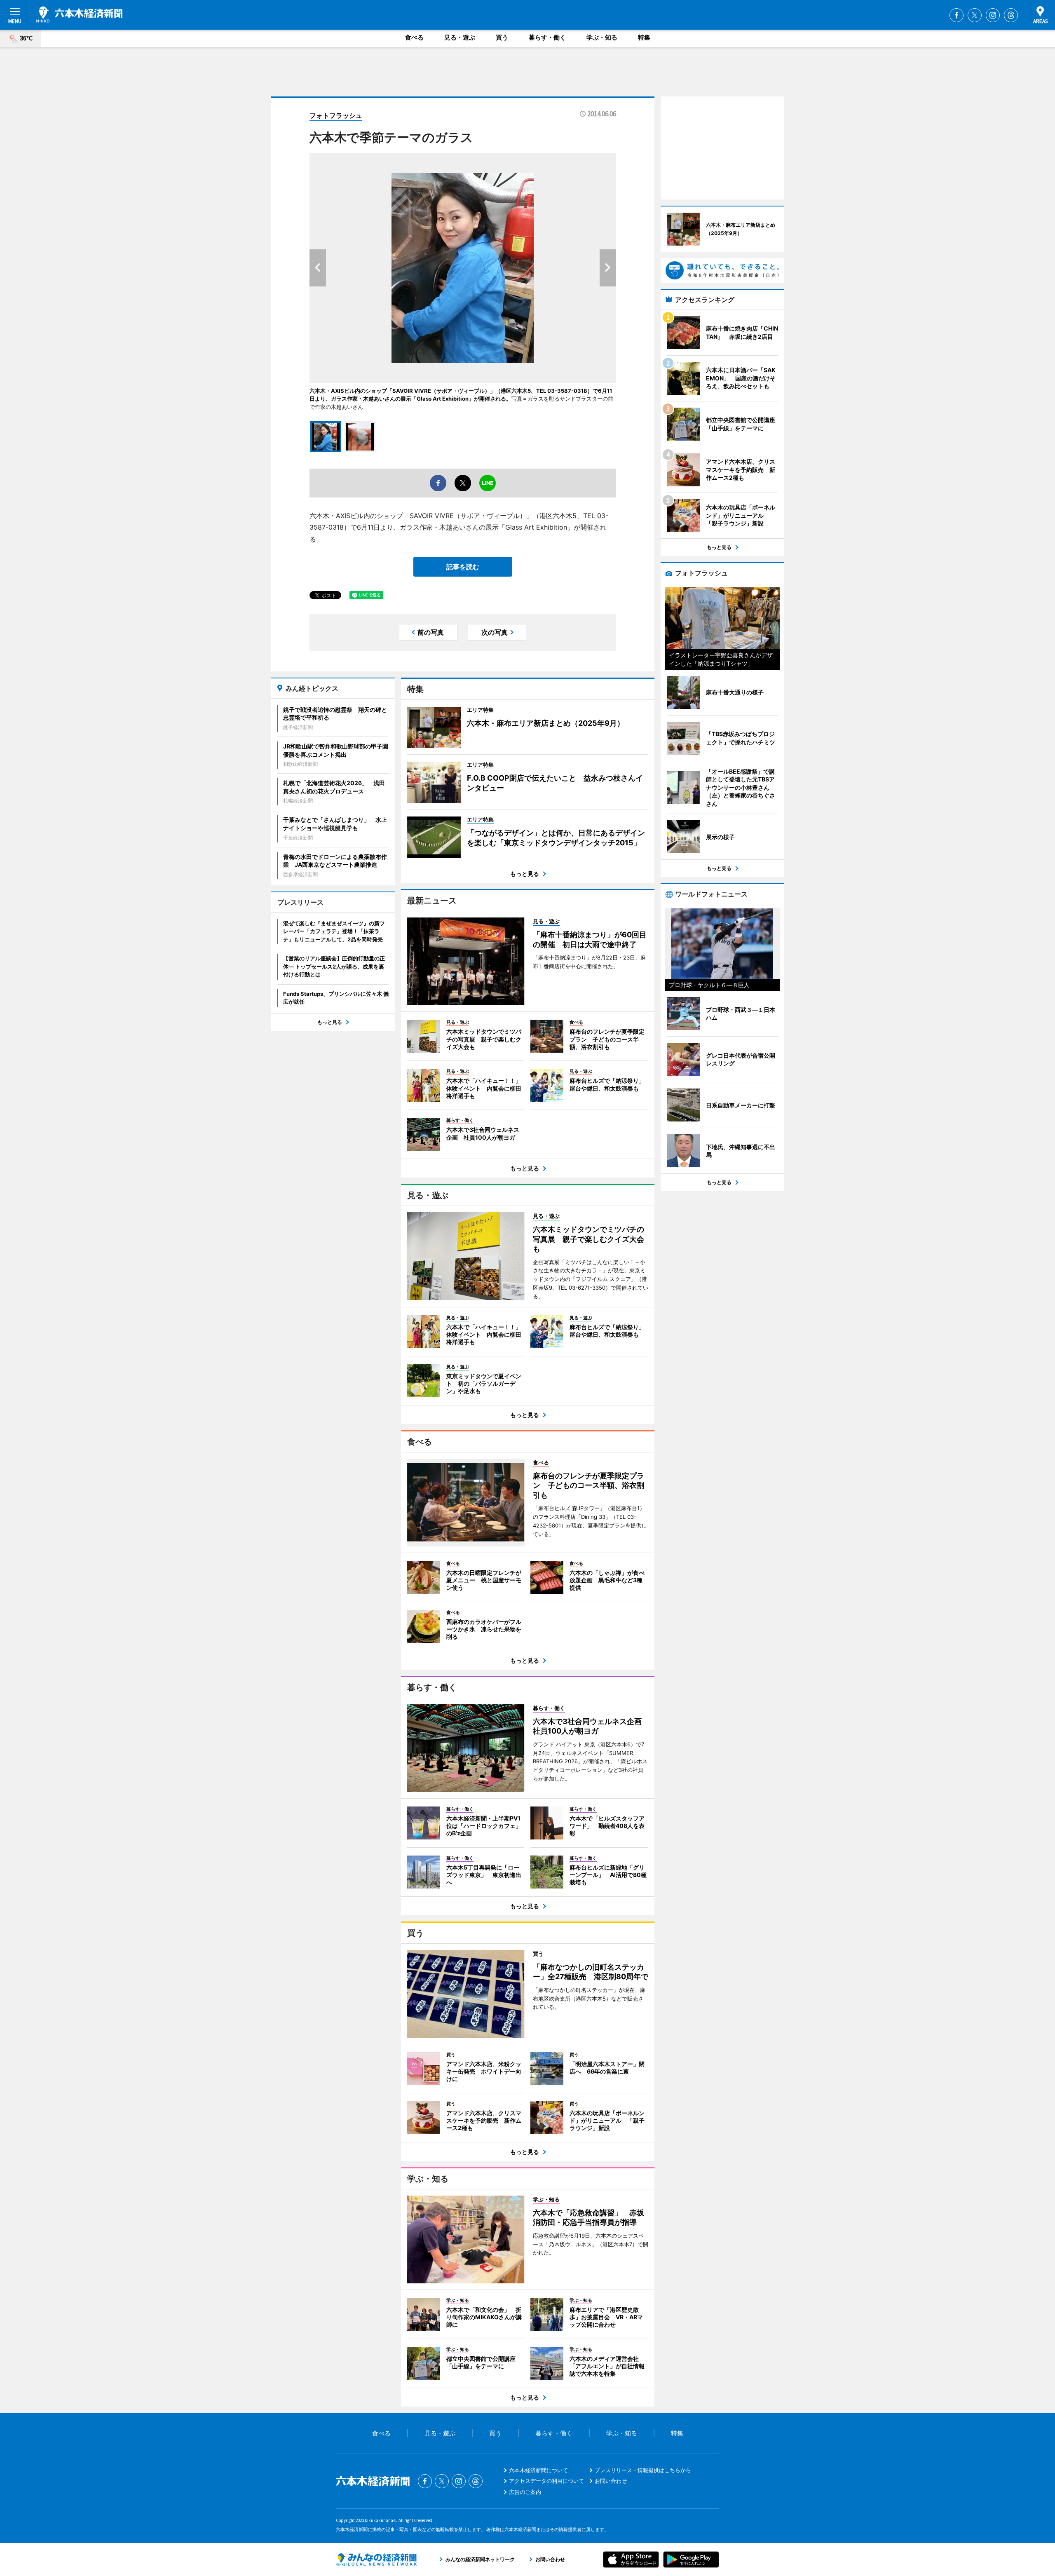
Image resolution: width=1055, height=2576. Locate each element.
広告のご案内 (525, 2492)
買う (502, 37)
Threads (1011, 15)
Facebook (957, 15)
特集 (644, 37)
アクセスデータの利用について (546, 2481)
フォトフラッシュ (336, 115)
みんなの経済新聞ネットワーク (376, 2560)
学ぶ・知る (602, 37)
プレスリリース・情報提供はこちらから (643, 2470)
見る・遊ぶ (460, 37)
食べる (414, 37)
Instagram (993, 15)
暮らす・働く (547, 37)
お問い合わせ (611, 2481)
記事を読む (463, 567)
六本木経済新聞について (538, 2470)
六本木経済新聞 (79, 14)
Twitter (975, 15)
